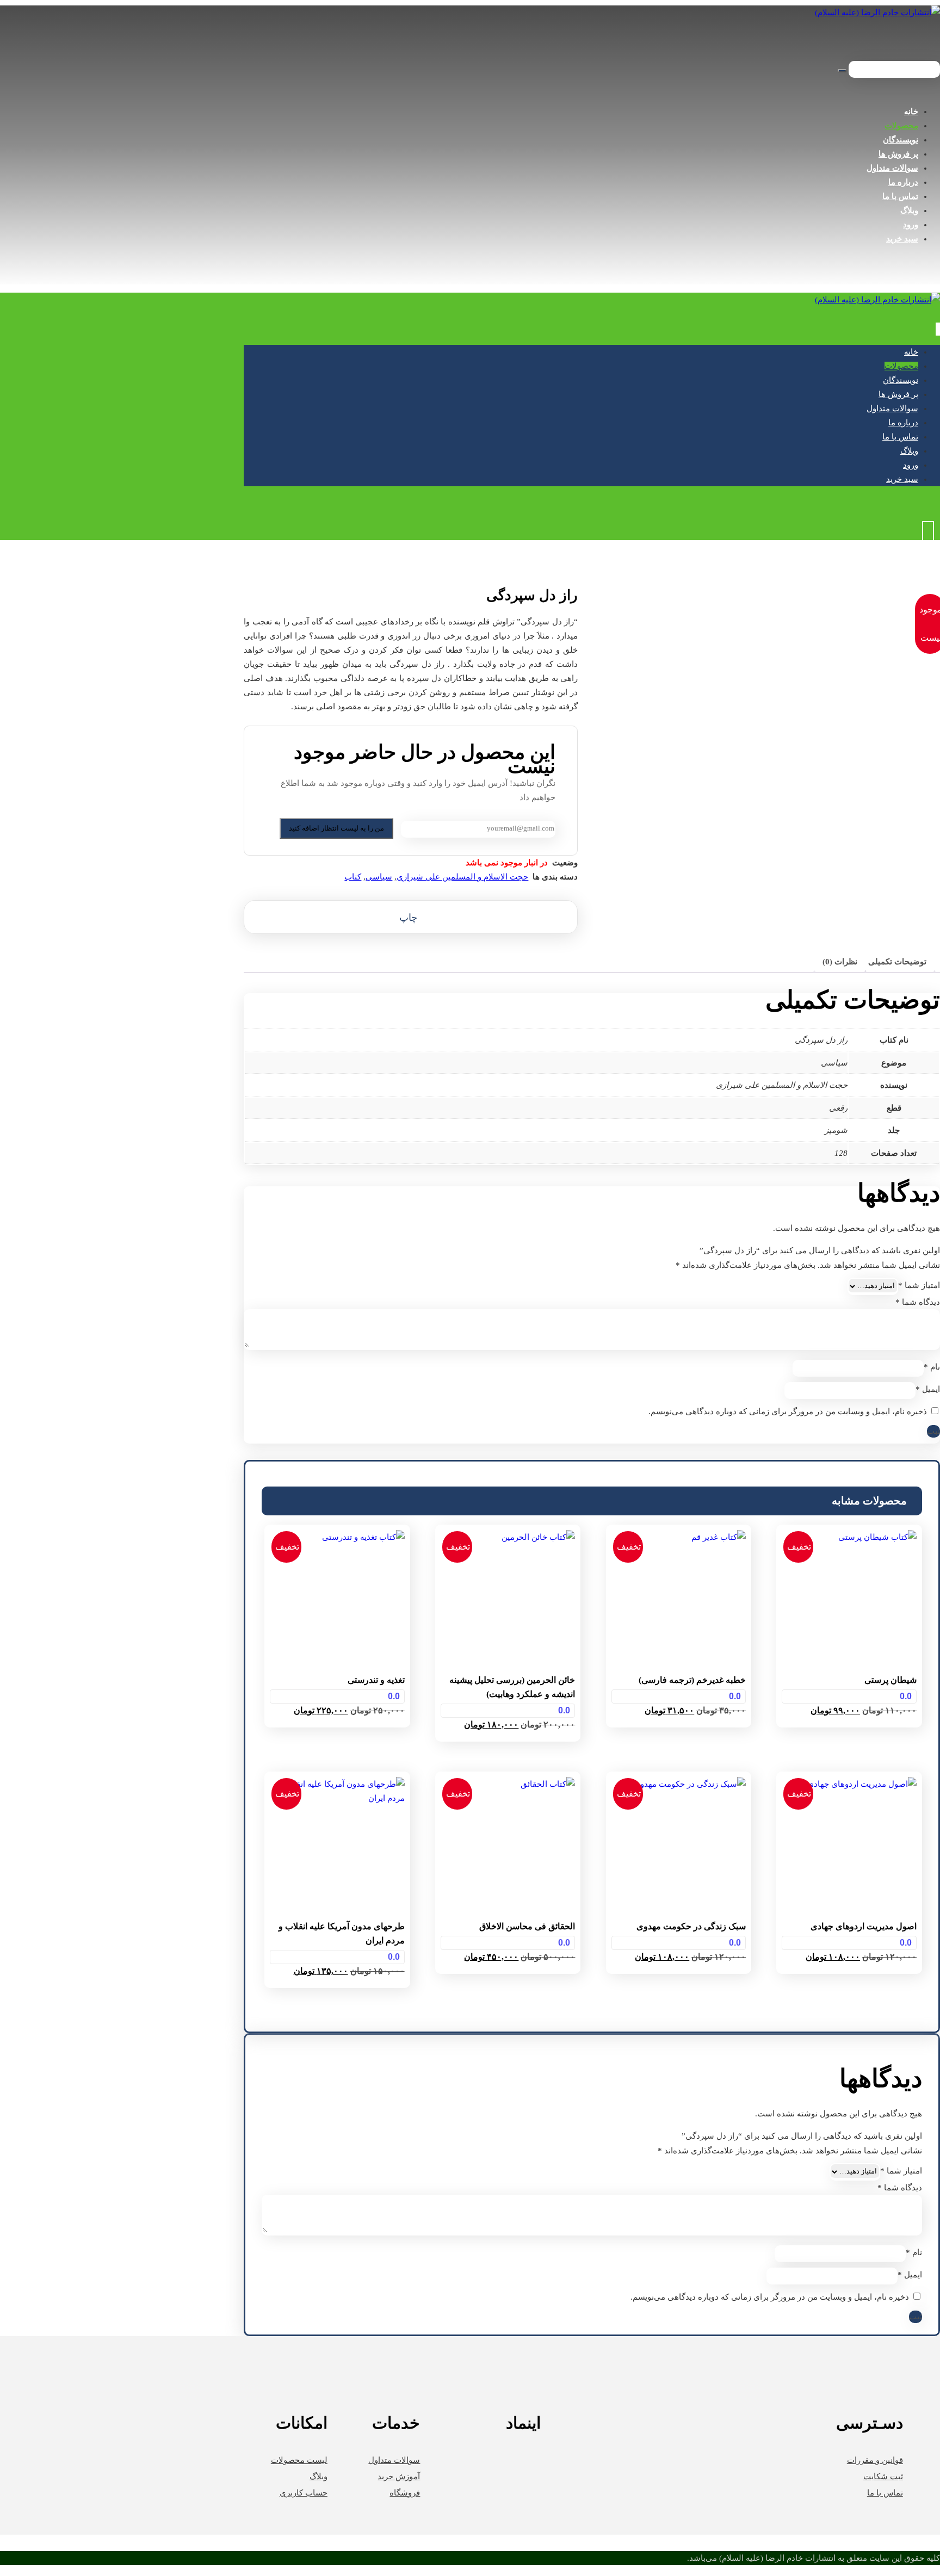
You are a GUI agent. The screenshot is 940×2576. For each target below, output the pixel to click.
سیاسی (379, 877)
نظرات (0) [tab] (840, 962)
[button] (411, 917)
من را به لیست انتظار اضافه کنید (336, 828)
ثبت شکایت (883, 2476)
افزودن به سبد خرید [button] (849, 1733)
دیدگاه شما (918, 1302)
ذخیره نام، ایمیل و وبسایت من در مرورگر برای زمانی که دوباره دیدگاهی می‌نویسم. (788, 1411)
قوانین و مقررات (875, 2460)
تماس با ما (885, 2493)
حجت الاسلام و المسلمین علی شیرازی (462, 877)
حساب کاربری (304, 2493)
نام (932, 1367)
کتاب (353, 877)
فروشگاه (405, 2493)
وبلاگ (319, 2476)
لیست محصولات (299, 2460)
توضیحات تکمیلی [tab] (897, 962)
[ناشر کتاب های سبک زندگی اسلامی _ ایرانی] (877, 13)
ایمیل (928, 1389)
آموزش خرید (399, 2476)
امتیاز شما (919, 1285)
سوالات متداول (394, 2460)
